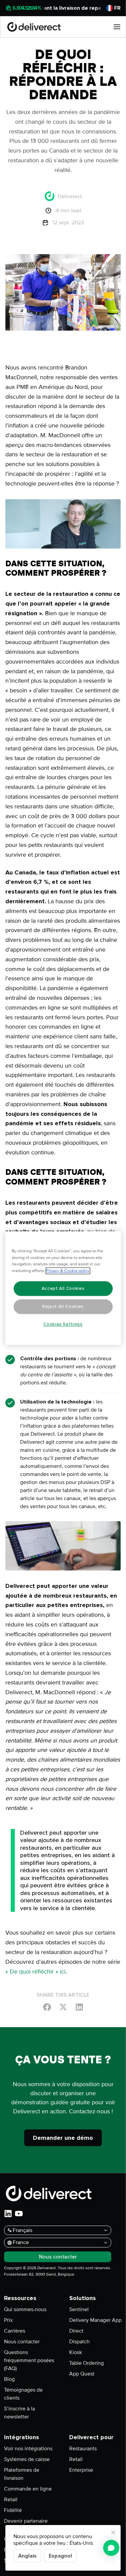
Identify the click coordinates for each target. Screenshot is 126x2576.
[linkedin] (8, 2214)
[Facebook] (47, 2007)
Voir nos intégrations (28, 2449)
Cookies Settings (63, 1324)
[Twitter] (63, 2007)
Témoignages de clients (23, 2394)
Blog (9, 2379)
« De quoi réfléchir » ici (35, 1971)
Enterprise (81, 2470)
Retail (11, 2500)
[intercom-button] (111, 2548)
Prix (8, 2320)
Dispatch (79, 2342)
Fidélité (13, 2510)
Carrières (15, 2331)
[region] (63, 1288)
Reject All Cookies (63, 1307)
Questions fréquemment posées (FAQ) (29, 2360)
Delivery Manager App (95, 2320)
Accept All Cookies (63, 1289)
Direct (76, 2331)
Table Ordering (87, 2363)
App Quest (82, 2374)
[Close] (113, 2532)
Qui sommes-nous (25, 2309)
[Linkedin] (79, 2007)
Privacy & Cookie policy (68, 1271)
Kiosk (76, 2352)
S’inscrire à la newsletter (19, 2413)
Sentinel (79, 2309)
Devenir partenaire (26, 2521)
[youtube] (19, 2214)
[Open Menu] (117, 27)
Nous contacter (22, 2342)
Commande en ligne (28, 2489)
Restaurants (83, 2449)
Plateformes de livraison (22, 2474)
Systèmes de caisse (27, 2459)
